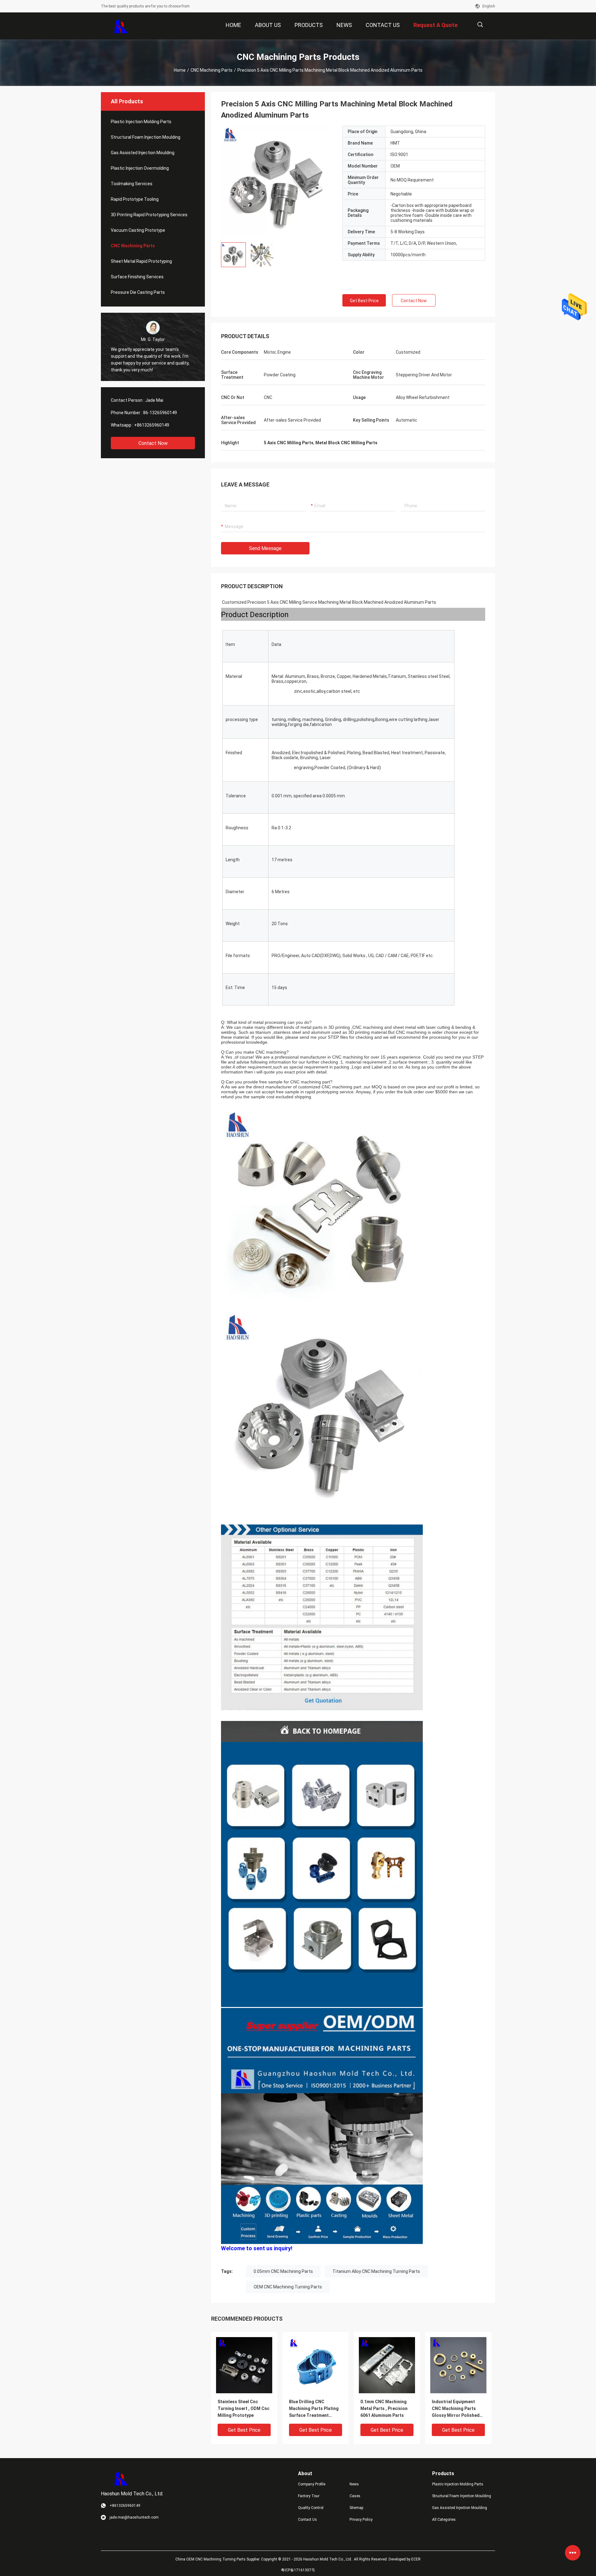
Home (180, 70)
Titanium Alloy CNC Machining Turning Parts (376, 2271)
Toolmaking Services (132, 184)
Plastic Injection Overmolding (140, 168)
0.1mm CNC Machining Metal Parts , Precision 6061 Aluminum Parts (384, 2408)
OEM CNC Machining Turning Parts (288, 2287)
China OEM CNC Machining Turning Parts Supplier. (218, 2559)
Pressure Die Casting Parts (138, 292)
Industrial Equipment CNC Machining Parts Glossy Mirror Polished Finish (456, 2409)
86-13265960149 (160, 413)
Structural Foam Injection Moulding (146, 137)
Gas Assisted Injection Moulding (143, 153)
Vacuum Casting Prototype (138, 230)
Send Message (265, 548)
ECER (416, 2559)
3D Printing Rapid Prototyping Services (149, 215)
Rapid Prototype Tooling (135, 199)
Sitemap (356, 2508)
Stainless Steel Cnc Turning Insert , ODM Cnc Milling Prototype (244, 2408)
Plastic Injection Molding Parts (141, 122)
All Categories (444, 2520)
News (354, 2484)
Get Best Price (364, 301)
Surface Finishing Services (137, 277)
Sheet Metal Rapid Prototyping (141, 261)
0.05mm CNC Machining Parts (283, 2271)
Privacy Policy (361, 2520)
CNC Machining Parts (212, 70)
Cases (355, 2496)
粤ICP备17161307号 (298, 2570)
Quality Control (311, 2508)
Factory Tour (309, 2496)
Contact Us (307, 2520)
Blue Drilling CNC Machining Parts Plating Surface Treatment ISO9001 (314, 2409)
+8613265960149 (152, 425)
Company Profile (312, 2484)
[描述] (480, 25)
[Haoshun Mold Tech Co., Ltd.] (121, 26)
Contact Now (153, 443)
